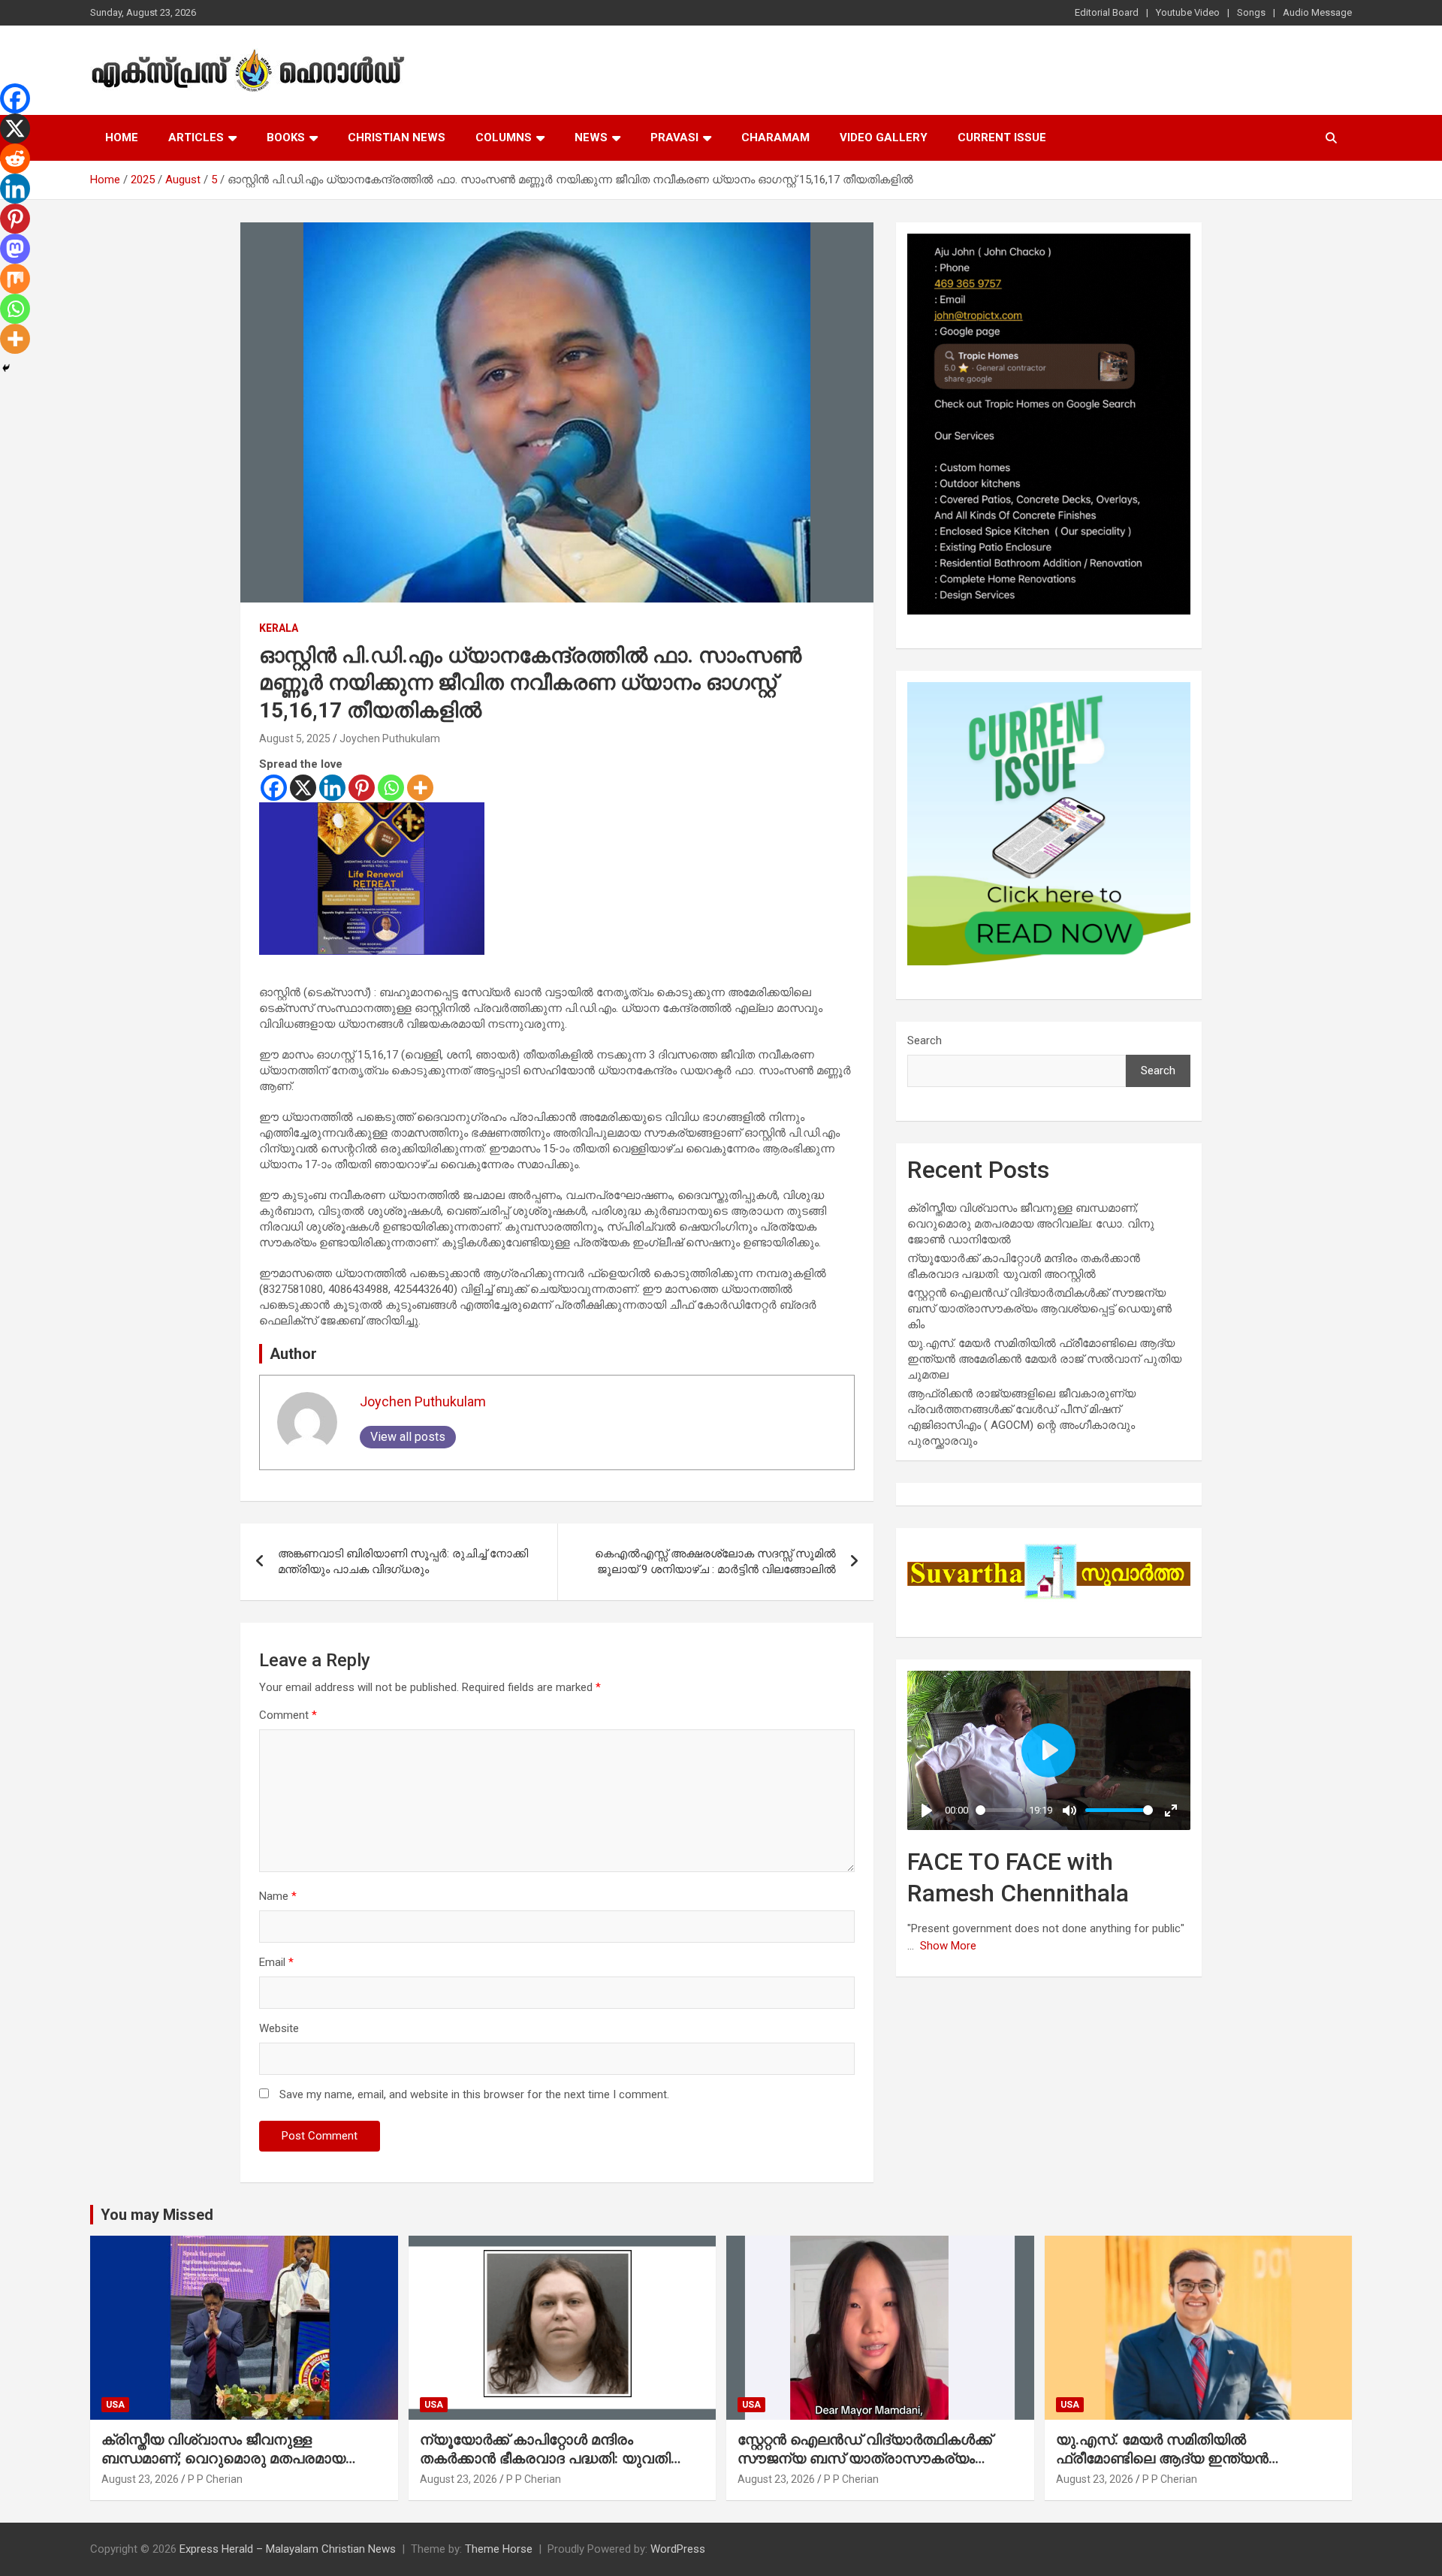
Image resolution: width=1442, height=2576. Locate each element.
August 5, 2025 (295, 738)
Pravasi (674, 137)
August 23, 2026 (140, 2479)
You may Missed (157, 2215)
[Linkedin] (332, 788)
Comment (288, 1715)
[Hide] (6, 368)
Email (276, 1962)
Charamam (775, 137)
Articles (196, 137)
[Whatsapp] (391, 788)
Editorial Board (1107, 12)
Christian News (397, 137)
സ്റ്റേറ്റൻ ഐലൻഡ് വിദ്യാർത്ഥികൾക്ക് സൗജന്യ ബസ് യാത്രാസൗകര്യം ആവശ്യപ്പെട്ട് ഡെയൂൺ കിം (1039, 1309)
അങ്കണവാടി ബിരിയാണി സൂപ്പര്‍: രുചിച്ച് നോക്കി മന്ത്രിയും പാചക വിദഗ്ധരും (403, 1561)
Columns (504, 137)
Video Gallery (884, 137)
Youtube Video (1188, 12)
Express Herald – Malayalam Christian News (288, 2549)
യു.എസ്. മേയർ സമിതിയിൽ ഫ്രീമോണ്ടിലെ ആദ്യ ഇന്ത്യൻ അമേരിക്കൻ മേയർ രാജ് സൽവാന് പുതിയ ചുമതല (1044, 1359)
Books (286, 137)
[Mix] (15, 279)
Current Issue (1002, 137)
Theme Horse (499, 2549)
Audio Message (1317, 12)
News (591, 137)
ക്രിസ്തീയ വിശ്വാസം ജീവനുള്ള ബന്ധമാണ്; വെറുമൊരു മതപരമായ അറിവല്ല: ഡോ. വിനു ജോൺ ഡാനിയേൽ (1031, 1224)
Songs (1251, 12)
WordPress (678, 2549)
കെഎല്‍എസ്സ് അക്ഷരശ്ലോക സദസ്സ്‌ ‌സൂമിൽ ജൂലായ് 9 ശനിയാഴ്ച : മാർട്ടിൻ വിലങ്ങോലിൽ (715, 1561)
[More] (420, 788)
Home (122, 137)
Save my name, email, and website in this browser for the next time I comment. (474, 2094)
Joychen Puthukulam (390, 738)
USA (115, 2405)
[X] (303, 788)
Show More (948, 1946)
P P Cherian (215, 2479)
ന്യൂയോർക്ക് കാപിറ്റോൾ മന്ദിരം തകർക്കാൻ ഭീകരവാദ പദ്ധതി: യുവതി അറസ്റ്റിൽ (545, 2458)
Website (279, 2028)
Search (925, 1040)
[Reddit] (15, 159)
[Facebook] (274, 788)
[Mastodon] (15, 249)
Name (278, 1896)
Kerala (279, 628)
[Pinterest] (362, 788)
